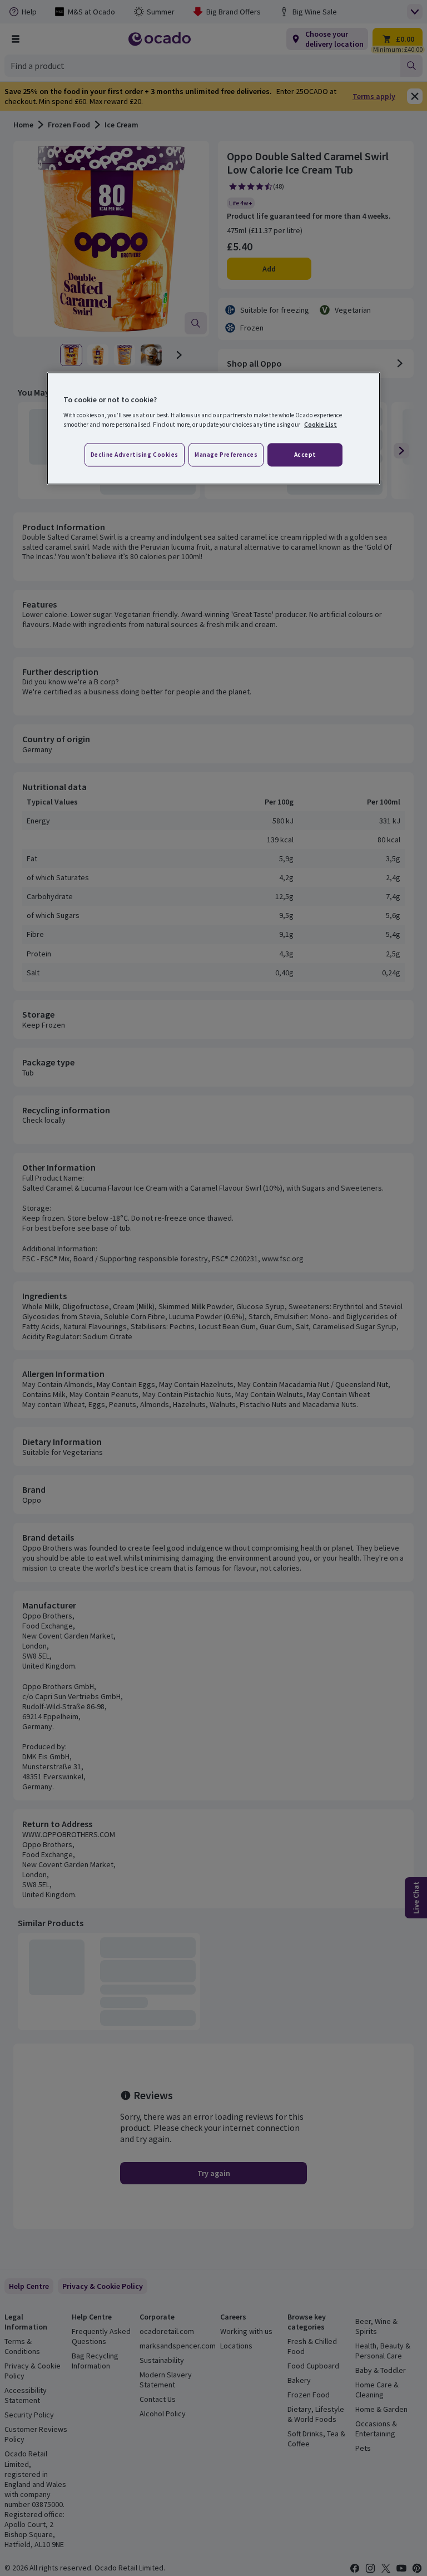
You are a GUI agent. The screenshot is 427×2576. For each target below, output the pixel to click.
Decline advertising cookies (135, 455)
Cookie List (321, 425)
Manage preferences (226, 455)
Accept (305, 455)
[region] (213, 428)
